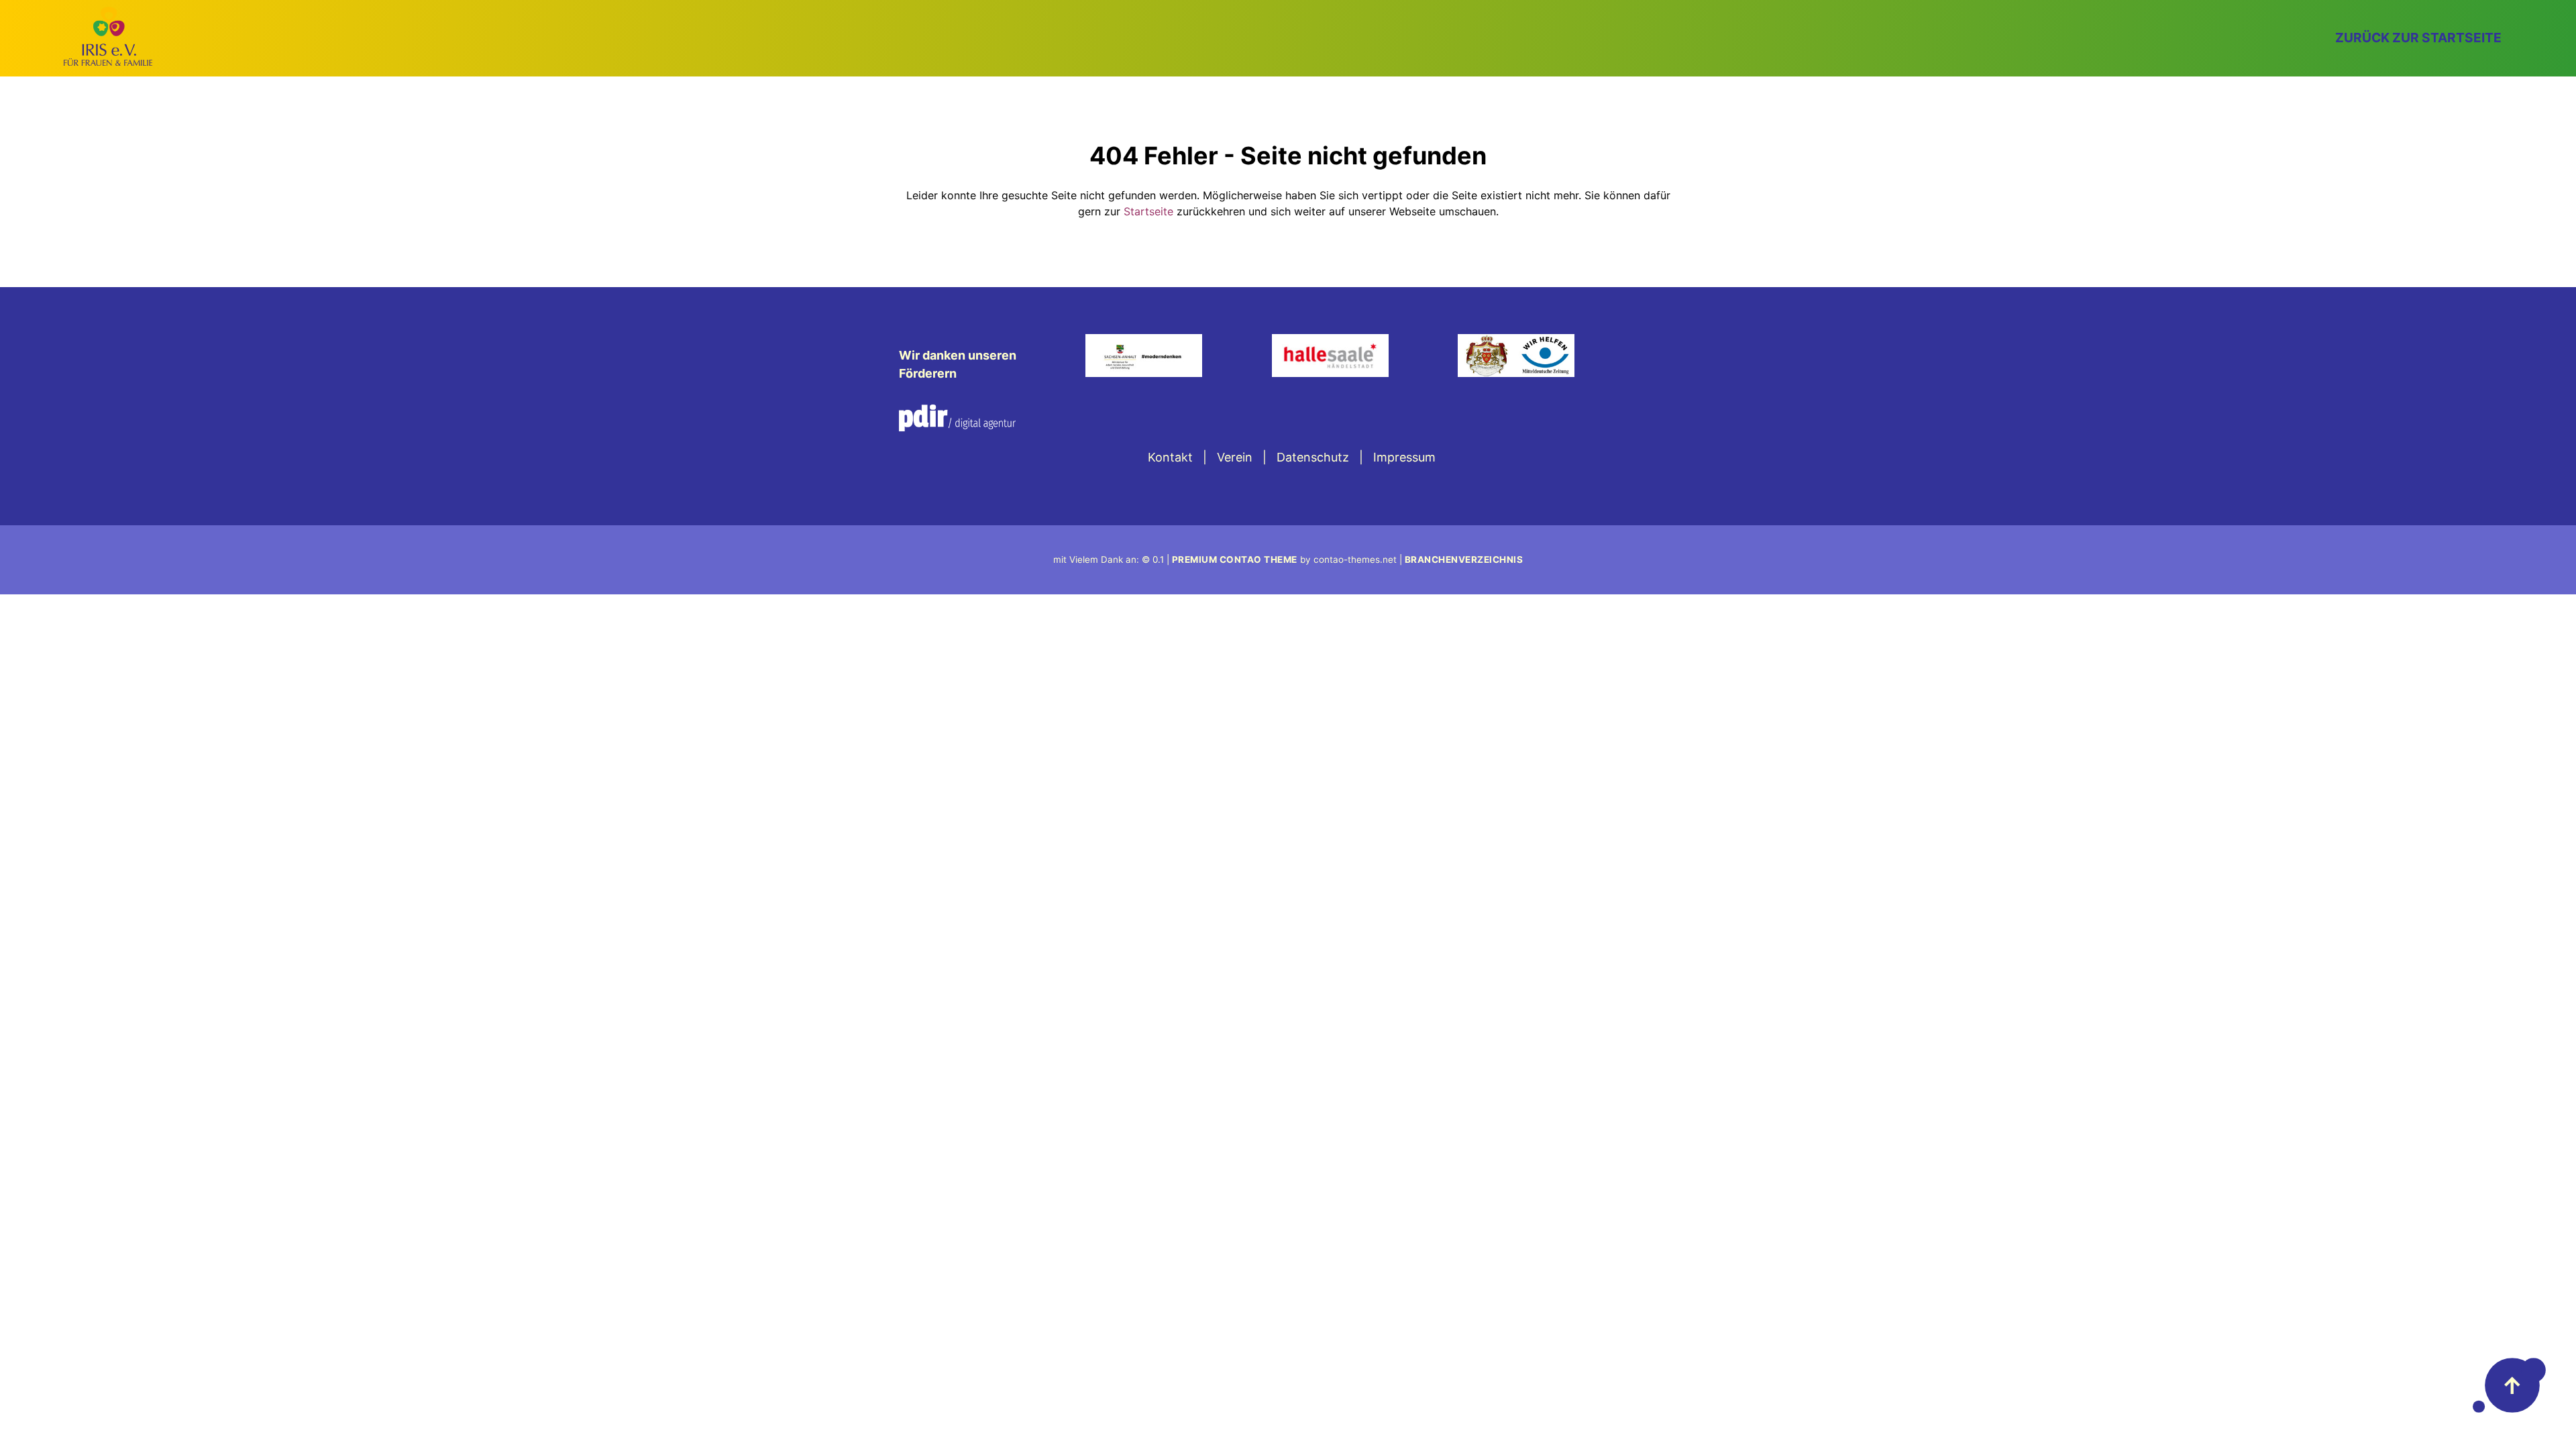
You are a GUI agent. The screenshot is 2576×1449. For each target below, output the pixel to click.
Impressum (1404, 457)
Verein (1235, 457)
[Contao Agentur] (957, 427)
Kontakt (1170, 457)
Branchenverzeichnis (1464, 559)
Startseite (1148, 211)
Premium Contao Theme (1235, 559)
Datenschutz (1313, 457)
